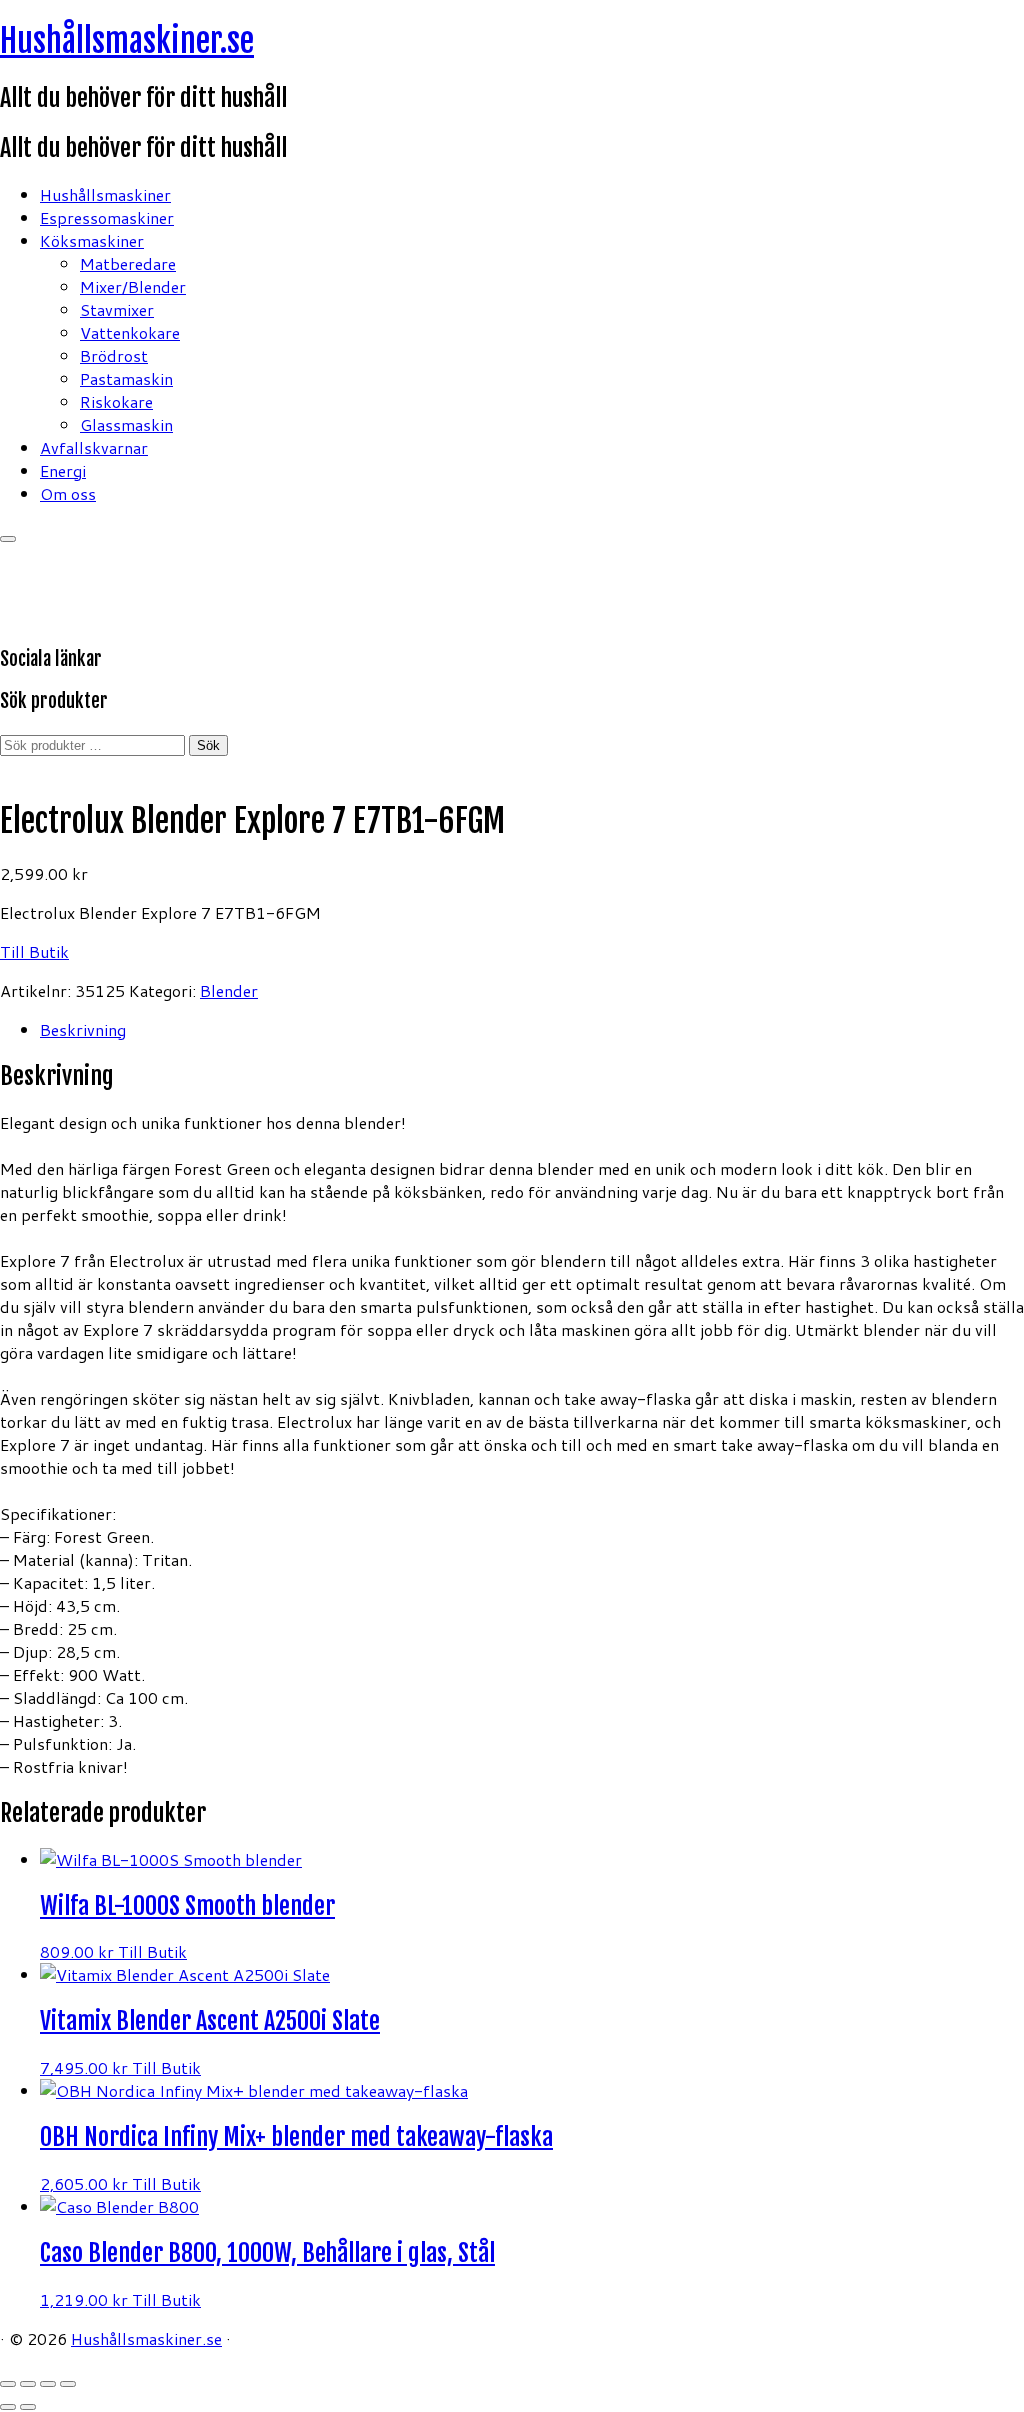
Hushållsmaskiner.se (127, 41)
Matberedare (128, 263)
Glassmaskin (126, 424)
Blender (229, 990)
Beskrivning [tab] (83, 1029)
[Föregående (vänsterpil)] (8, 2407)
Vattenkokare (130, 332)
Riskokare (116, 401)
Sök (208, 745)
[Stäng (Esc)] (68, 2384)
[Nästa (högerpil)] (28, 2407)
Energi (63, 470)
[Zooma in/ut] (8, 2384)
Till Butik (34, 951)
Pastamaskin (126, 378)
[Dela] (48, 2384)
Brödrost (114, 355)
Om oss (68, 493)
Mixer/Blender (133, 286)
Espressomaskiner (107, 217)
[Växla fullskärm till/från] (28, 2384)
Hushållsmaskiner (105, 194)
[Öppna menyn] (8, 539)
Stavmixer (117, 309)
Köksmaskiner (92, 240)
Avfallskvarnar (94, 447)
